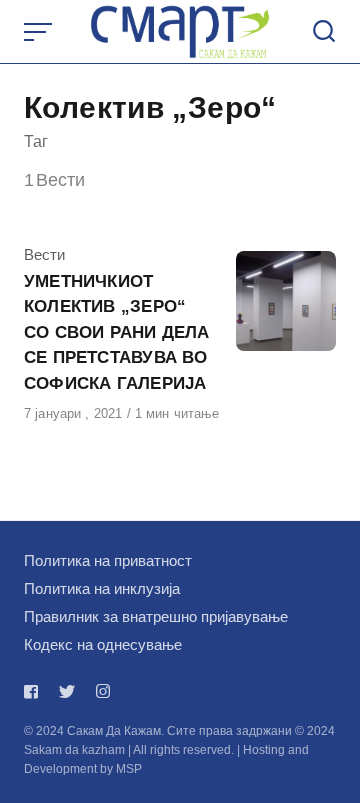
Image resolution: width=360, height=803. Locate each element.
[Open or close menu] (40, 32)
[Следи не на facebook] (35, 691)
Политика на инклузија (102, 588)
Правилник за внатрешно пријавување (156, 616)
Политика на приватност (108, 560)
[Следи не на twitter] (67, 691)
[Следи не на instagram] (103, 691)
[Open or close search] (324, 32)
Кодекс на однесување (103, 644)
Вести (44, 254)
